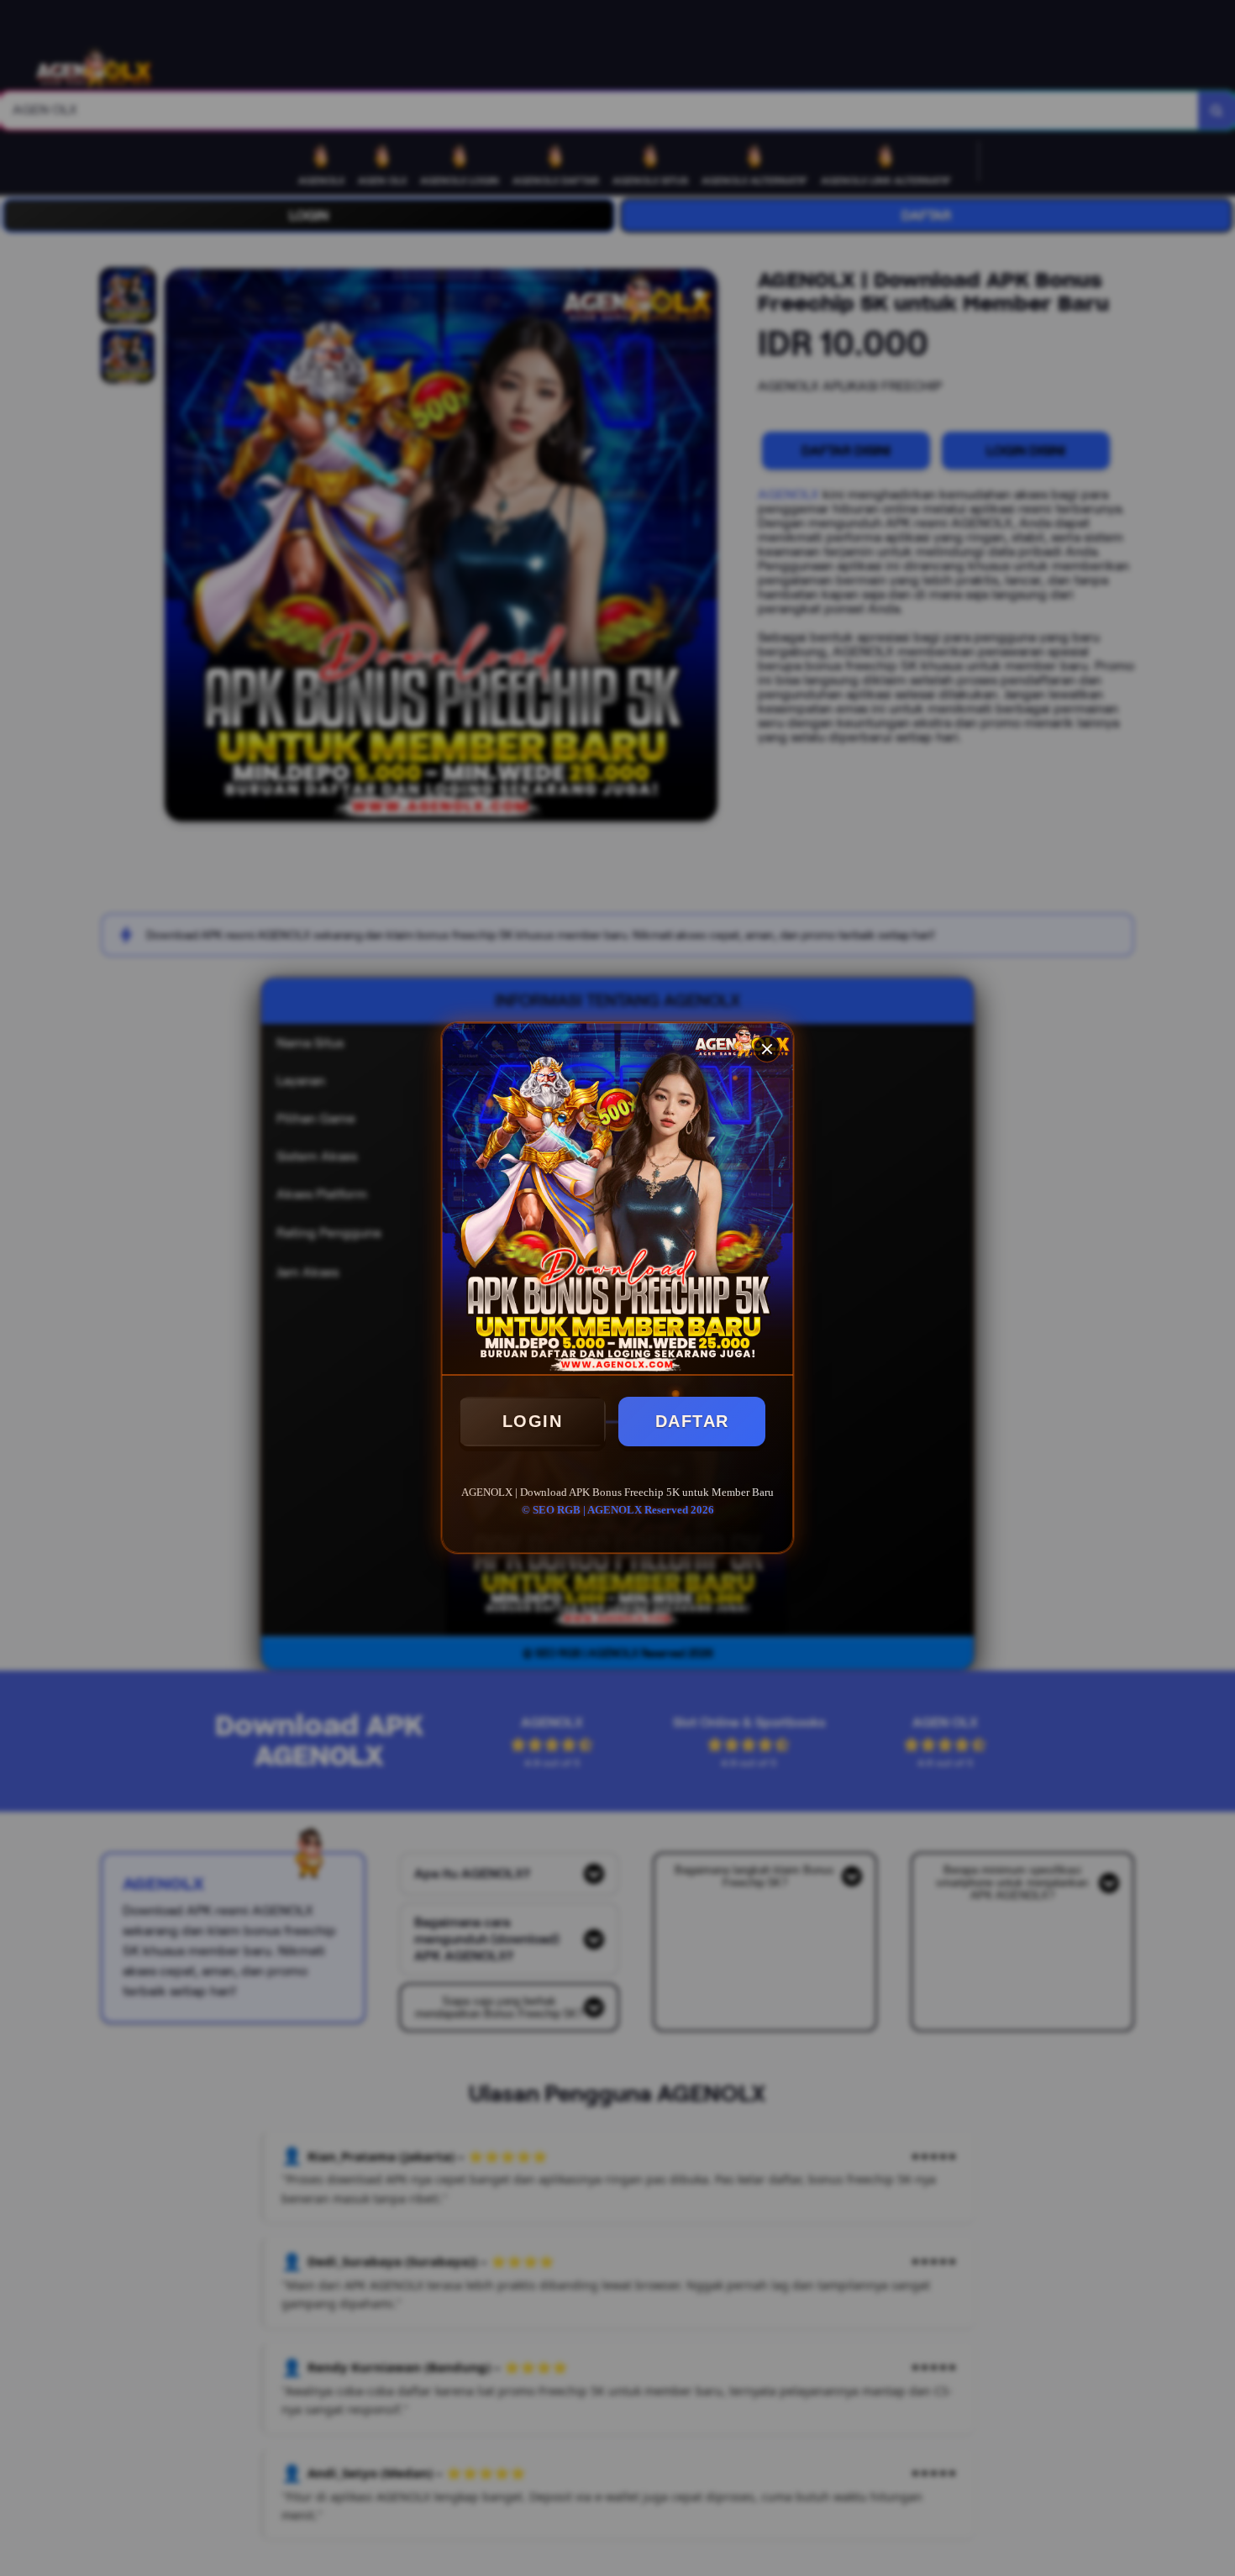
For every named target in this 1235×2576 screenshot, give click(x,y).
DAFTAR (692, 1421)
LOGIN (533, 1421)
